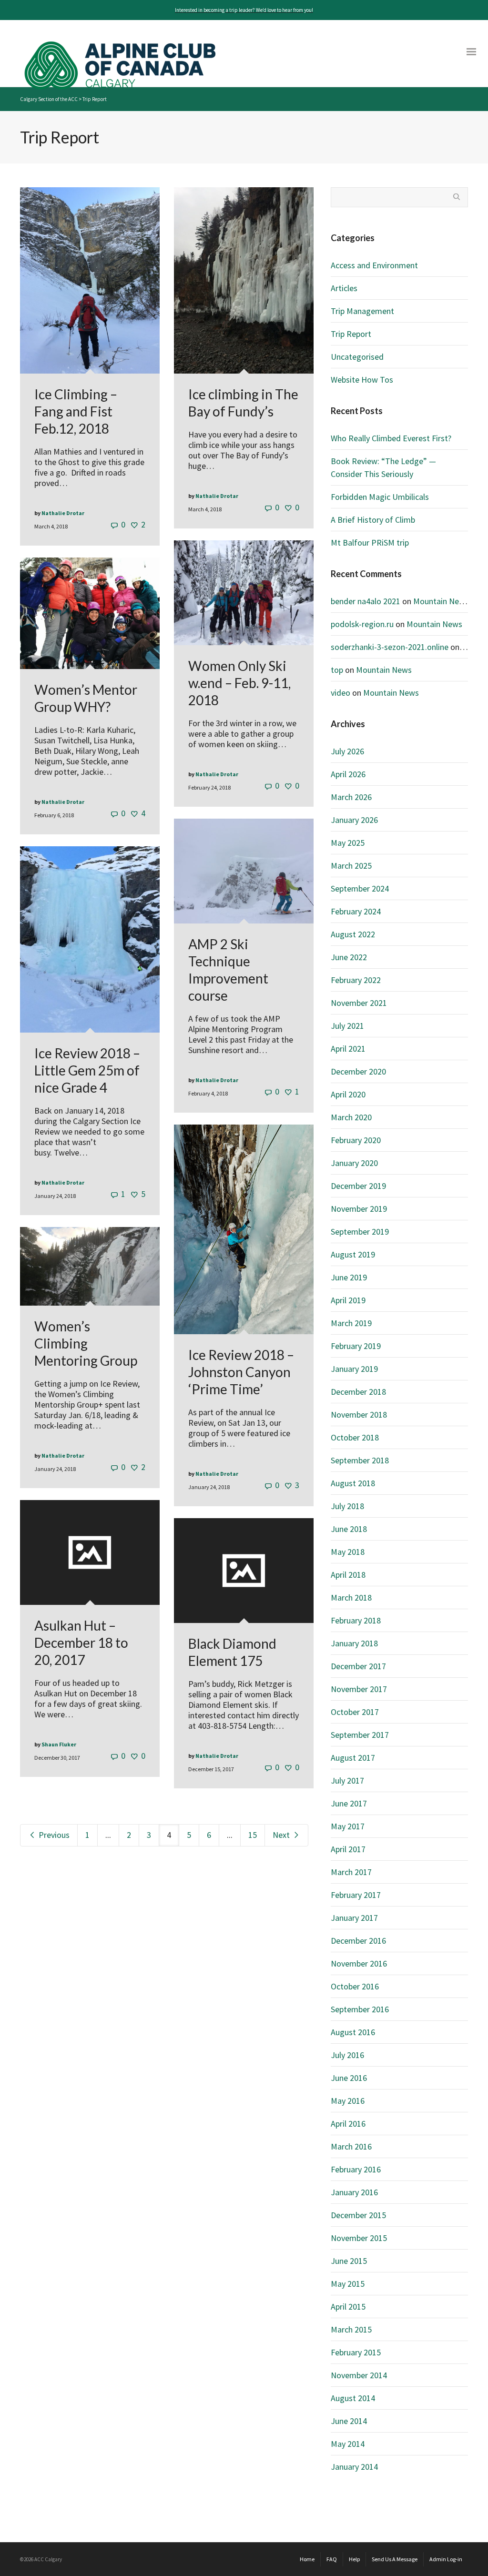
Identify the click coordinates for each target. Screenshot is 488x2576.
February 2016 (356, 2169)
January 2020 (354, 1163)
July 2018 (347, 1506)
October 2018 (355, 1437)
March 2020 (351, 1117)
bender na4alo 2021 (366, 601)
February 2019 (356, 1346)
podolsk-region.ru (362, 624)
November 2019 (359, 1209)
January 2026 (354, 820)
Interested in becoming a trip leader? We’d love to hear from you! (244, 10)
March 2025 (351, 866)
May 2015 (348, 2284)
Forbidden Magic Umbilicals (380, 497)
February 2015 (356, 2352)
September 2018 (360, 1460)
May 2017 (348, 1826)
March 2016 (351, 2146)
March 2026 (351, 797)
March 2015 (351, 2329)
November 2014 (359, 2375)
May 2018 (348, 1552)
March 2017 (351, 1872)
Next (282, 1835)
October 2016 (355, 1986)
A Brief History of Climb (373, 520)
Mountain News (441, 601)
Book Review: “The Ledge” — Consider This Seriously (383, 467)
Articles (344, 288)
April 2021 (348, 1049)
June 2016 (349, 2078)
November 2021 (359, 1003)
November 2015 (359, 2238)
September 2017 (360, 1735)
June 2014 (349, 2421)
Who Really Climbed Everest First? (391, 438)
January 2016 (354, 2192)
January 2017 (354, 1918)
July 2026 (347, 751)
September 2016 (360, 2009)
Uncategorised (357, 357)
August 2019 (353, 1254)
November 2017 (359, 1689)
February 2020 (356, 1140)
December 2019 (358, 1186)
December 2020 (358, 1071)
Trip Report (351, 334)
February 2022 (356, 980)
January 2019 (354, 1369)
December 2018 (358, 1392)
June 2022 (349, 957)
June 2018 (349, 1529)
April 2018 (348, 1575)
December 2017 (358, 1666)
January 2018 (354, 1643)
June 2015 (349, 2261)
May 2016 (348, 2101)
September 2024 (360, 888)
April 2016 (348, 2124)
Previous (53, 1835)
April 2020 (348, 1094)
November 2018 (359, 1415)
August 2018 (353, 1483)
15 (253, 1835)
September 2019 (360, 1232)
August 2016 (353, 2032)
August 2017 (353, 1758)
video (341, 693)
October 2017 (355, 1712)
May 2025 (348, 843)
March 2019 (351, 1323)
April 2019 (348, 1300)
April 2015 (348, 2307)
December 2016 (358, 1941)
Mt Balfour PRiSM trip (370, 543)
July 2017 (347, 1780)
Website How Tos (362, 380)
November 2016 (359, 1963)
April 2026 (348, 774)
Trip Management (362, 311)
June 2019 (349, 1277)
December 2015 (358, 2215)
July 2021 (347, 1026)
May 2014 (348, 2444)
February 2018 (356, 1620)
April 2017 (348, 1849)
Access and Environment (374, 265)
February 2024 (356, 911)
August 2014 (353, 2398)
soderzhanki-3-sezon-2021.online (390, 647)
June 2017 (349, 1803)
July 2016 (347, 2055)
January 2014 (354, 2467)
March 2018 (351, 1597)
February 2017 (356, 1895)
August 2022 (353, 934)
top (337, 670)
